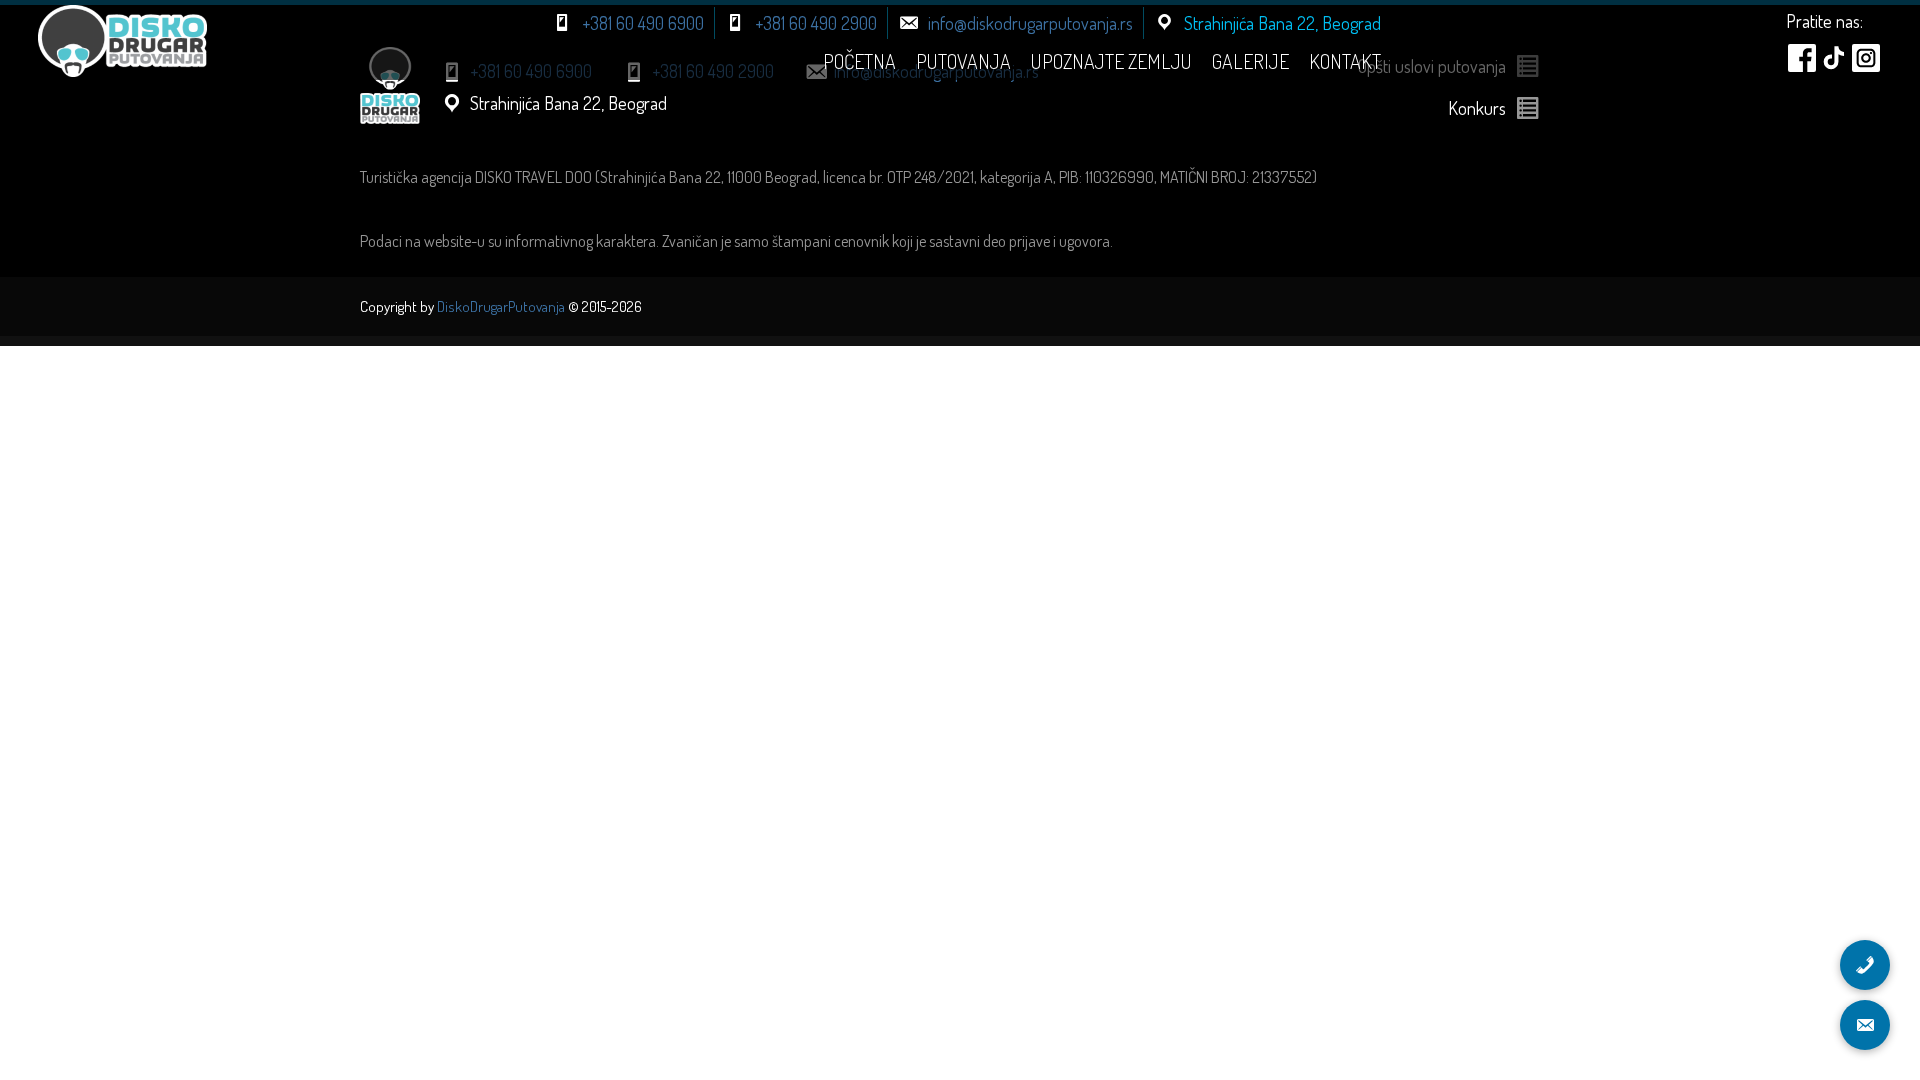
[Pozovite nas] (1865, 965)
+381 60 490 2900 (816, 23)
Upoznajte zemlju (1111, 61)
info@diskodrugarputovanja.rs (1030, 23)
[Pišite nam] (1865, 1025)
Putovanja (963, 61)
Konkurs (1477, 108)
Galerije (1250, 61)
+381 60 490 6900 (643, 23)
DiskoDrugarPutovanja (501, 306)
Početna (859, 61)
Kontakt (1345, 61)
